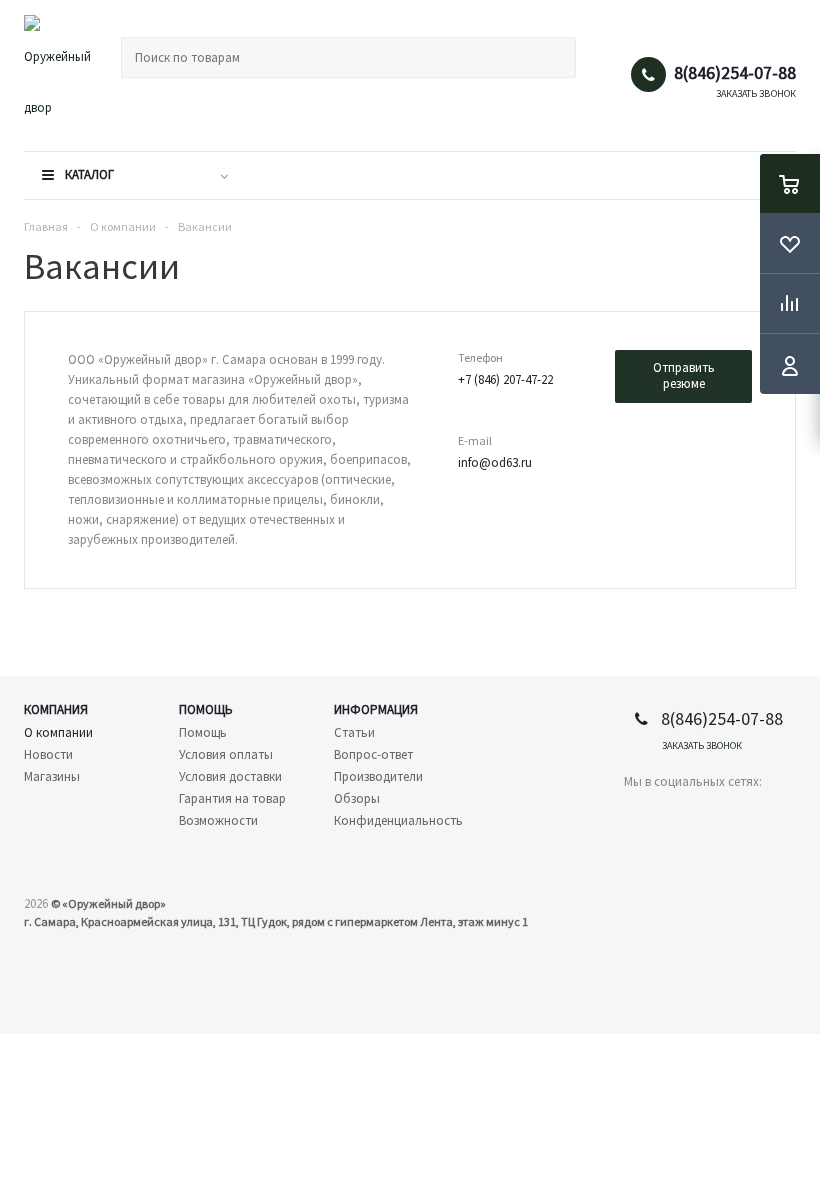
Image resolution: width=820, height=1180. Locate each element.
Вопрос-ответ (373, 754)
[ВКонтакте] (639, 815)
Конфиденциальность (398, 820)
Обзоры (357, 798)
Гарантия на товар (232, 798)
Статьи (354, 732)
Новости (48, 754)
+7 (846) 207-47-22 (505, 379)
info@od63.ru (495, 462)
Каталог (89, 174)
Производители (378, 776)
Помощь (206, 709)
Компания (56, 709)
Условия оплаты (226, 754)
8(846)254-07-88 (735, 73)
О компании (58, 732)
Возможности (218, 820)
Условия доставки (230, 776)
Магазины (52, 776)
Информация (376, 709)
